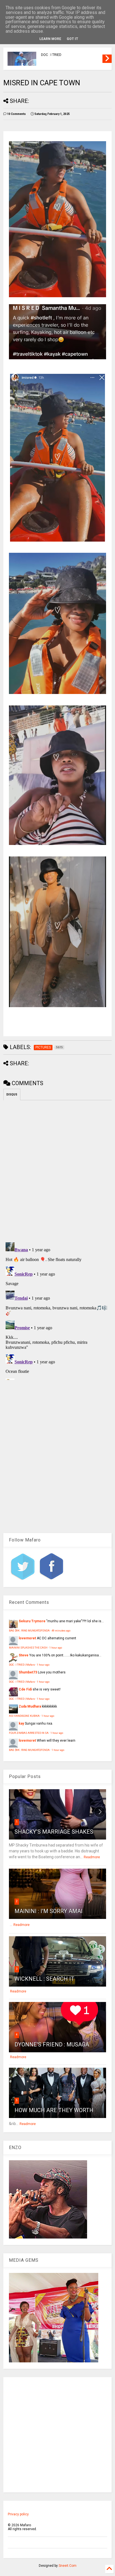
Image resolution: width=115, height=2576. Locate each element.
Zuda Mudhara (30, 1706)
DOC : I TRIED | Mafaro (22, 1665)
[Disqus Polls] (57, 1170)
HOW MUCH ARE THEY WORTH (54, 2110)
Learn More (50, 39)
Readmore (92, 1857)
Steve (24, 1655)
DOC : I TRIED (51, 55)
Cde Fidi (25, 1689)
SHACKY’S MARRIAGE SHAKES (54, 1832)
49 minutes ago (61, 1631)
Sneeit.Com (68, 2566)
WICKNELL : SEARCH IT (44, 1979)
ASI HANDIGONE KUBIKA (24, 1716)
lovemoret (27, 1638)
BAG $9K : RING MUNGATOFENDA (29, 1631)
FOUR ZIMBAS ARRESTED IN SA (29, 1733)
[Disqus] (57, 1310)
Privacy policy (18, 2514)
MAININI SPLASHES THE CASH (28, 1648)
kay (21, 1723)
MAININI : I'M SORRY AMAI (49, 1911)
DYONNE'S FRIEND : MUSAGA (52, 2044)
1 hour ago (56, 1648)
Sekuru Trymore (32, 1621)
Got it (72, 39)
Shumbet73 (28, 1672)
